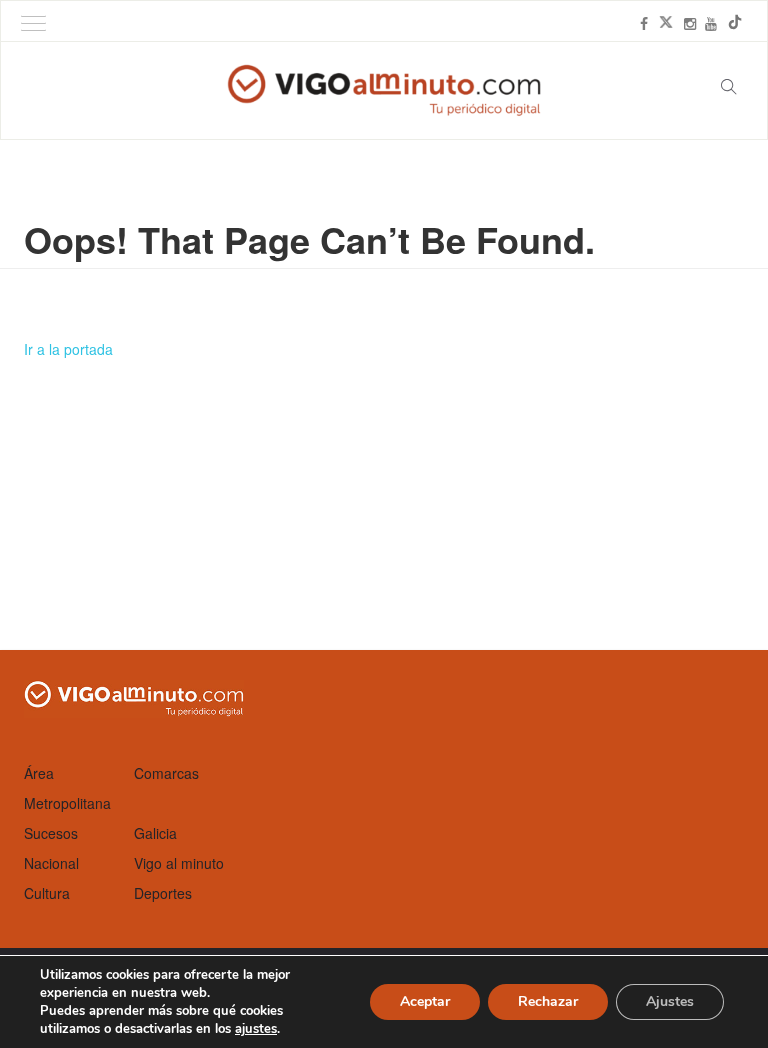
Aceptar (425, 1001)
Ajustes (670, 1001)
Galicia (155, 833)
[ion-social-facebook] (644, 23)
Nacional (51, 863)
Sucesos (51, 833)
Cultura (47, 893)
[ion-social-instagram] (690, 23)
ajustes (256, 1029)
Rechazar (548, 1001)
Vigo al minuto (179, 863)
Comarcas (166, 773)
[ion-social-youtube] (711, 23)
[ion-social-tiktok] (735, 23)
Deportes (163, 893)
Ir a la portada (68, 349)
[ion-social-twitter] (666, 23)
